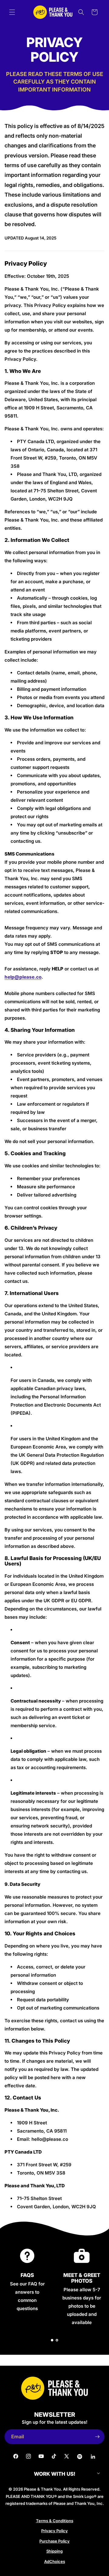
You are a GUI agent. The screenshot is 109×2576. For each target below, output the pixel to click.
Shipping (54, 2551)
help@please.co (23, 977)
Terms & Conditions (55, 2521)
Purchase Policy (54, 2541)
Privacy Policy (54, 2531)
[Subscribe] (97, 2437)
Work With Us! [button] (55, 2474)
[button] (12, 12)
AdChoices (55, 2561)
